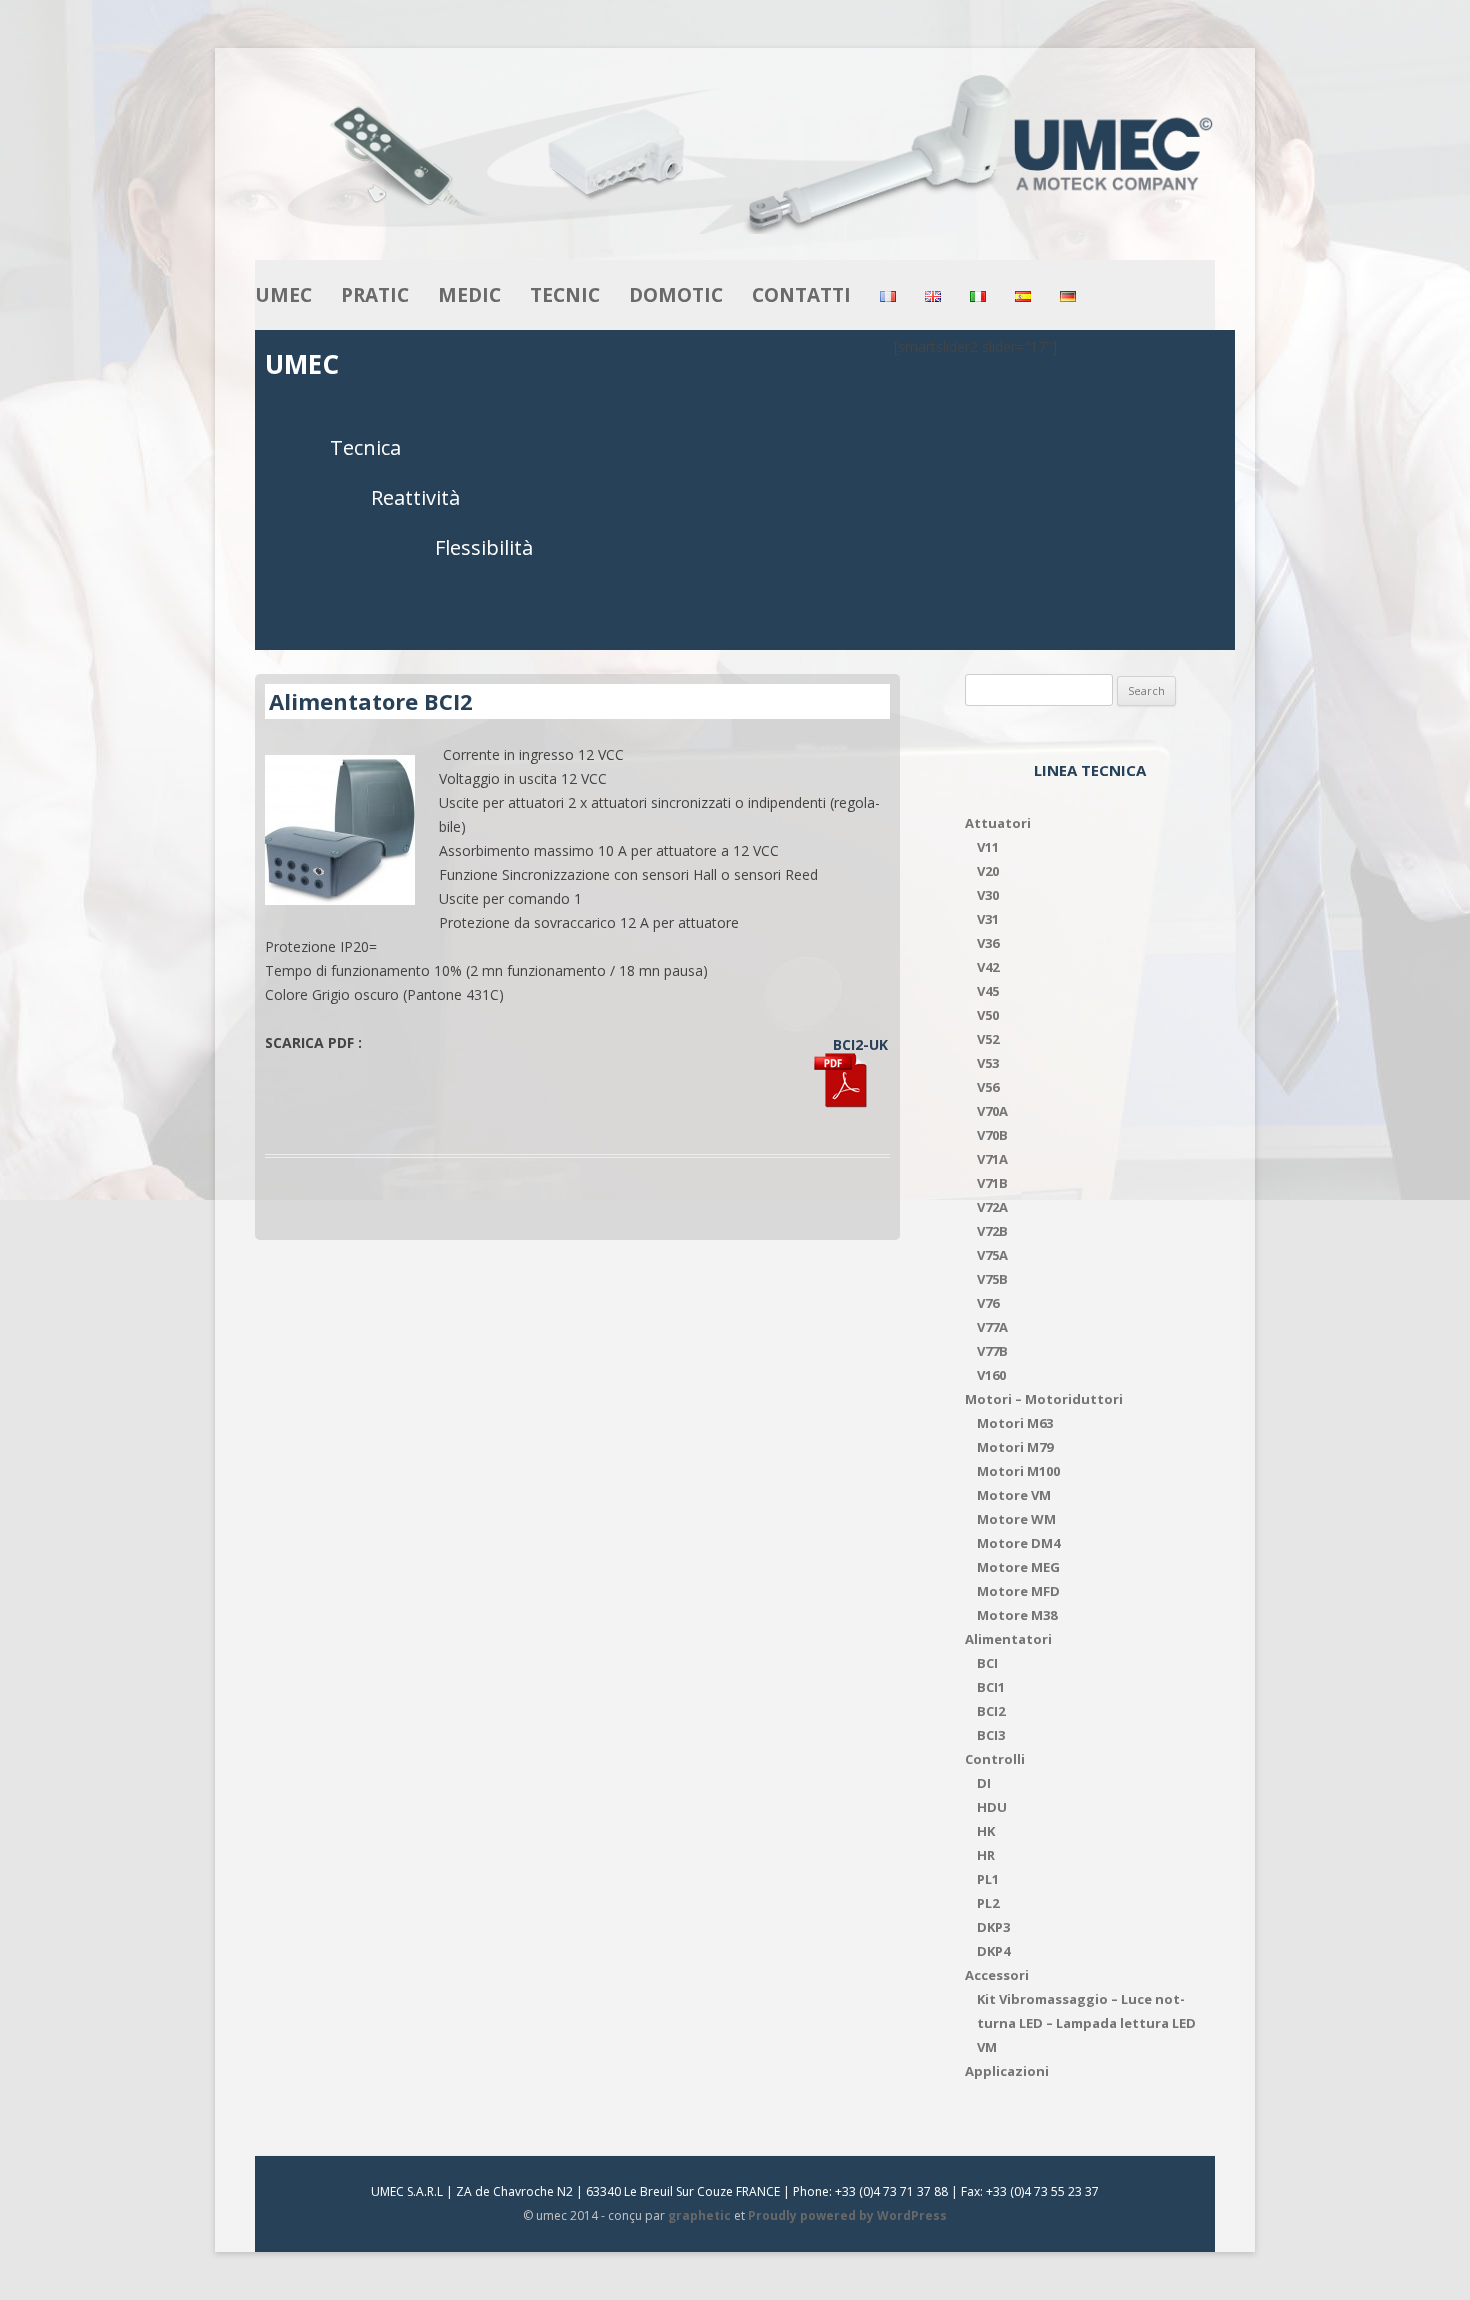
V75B (992, 1279)
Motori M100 (1018, 1471)
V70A (992, 1111)
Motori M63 (1015, 1423)
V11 (988, 847)
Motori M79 (1015, 1447)
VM (987, 2047)
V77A (992, 1327)
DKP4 (993, 1951)
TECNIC (565, 295)
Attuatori (998, 823)
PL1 (988, 1879)
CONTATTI (801, 295)
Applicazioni (1007, 2071)
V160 (991, 1375)
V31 (988, 919)
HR (986, 1855)
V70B (992, 1135)
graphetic (699, 2215)
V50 (988, 1015)
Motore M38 (1017, 1615)
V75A (992, 1255)
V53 (988, 1063)
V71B (992, 1183)
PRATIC (375, 295)
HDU (992, 1807)
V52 (988, 1039)
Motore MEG (1018, 1567)
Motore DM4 (1018, 1543)
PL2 (988, 1903)
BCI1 (991, 1687)
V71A (992, 1159)
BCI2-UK (860, 1044)
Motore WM (1016, 1519)
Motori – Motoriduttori (1044, 1399)
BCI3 (991, 1735)
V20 (988, 871)
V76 (988, 1303)
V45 (988, 991)
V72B (992, 1231)
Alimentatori (1008, 1639)
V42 (988, 967)
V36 (988, 943)
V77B (992, 1351)
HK (986, 1831)
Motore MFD (1018, 1591)
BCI (987, 1663)
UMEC (283, 295)
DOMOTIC (676, 295)
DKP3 (993, 1927)
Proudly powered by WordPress (847, 2215)
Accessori (997, 1975)
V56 (988, 1087)
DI (984, 1783)
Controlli (995, 1759)
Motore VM (1014, 1495)
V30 (988, 895)
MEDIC (469, 295)
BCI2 (991, 1711)
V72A (992, 1207)
